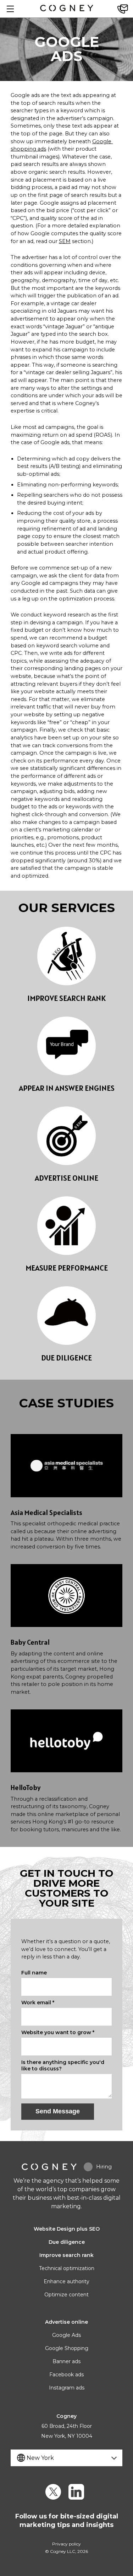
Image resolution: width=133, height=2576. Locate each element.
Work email (38, 2003)
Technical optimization (67, 2268)
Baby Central (30, 1642)
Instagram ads (67, 2388)
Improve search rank (66, 2255)
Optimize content (66, 2295)
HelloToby (26, 1788)
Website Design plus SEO (67, 2229)
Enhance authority (66, 2281)
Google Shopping (67, 2348)
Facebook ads (66, 2375)
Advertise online (66, 2322)
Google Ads (66, 2335)
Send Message (58, 2111)
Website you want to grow (58, 2032)
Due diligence (67, 2242)
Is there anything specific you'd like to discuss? (63, 2065)
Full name (34, 1973)
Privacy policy (66, 2544)
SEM (65, 241)
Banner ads (66, 2361)
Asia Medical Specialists (46, 1513)
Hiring (104, 2167)
